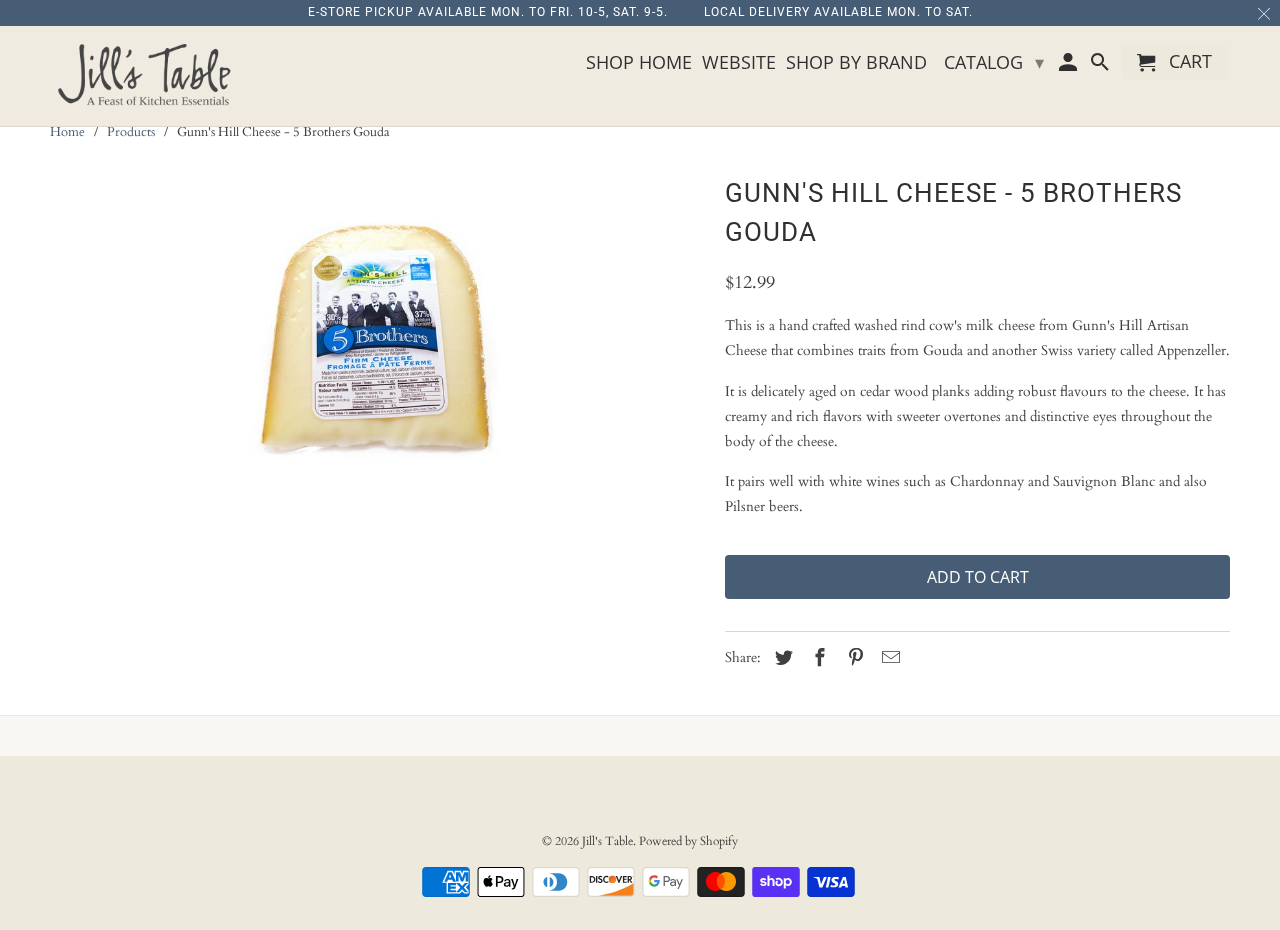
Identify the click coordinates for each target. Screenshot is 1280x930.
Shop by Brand (856, 63)
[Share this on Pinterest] (853, 658)
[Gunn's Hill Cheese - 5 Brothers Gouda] (377, 345)
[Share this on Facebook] (817, 658)
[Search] (1101, 66)
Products (131, 132)
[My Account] (1070, 66)
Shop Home (639, 63)
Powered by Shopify (688, 841)
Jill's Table (607, 841)
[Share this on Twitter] (781, 658)
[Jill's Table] (150, 76)
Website (739, 63)
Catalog (994, 62)
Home (67, 132)
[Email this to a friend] (888, 658)
